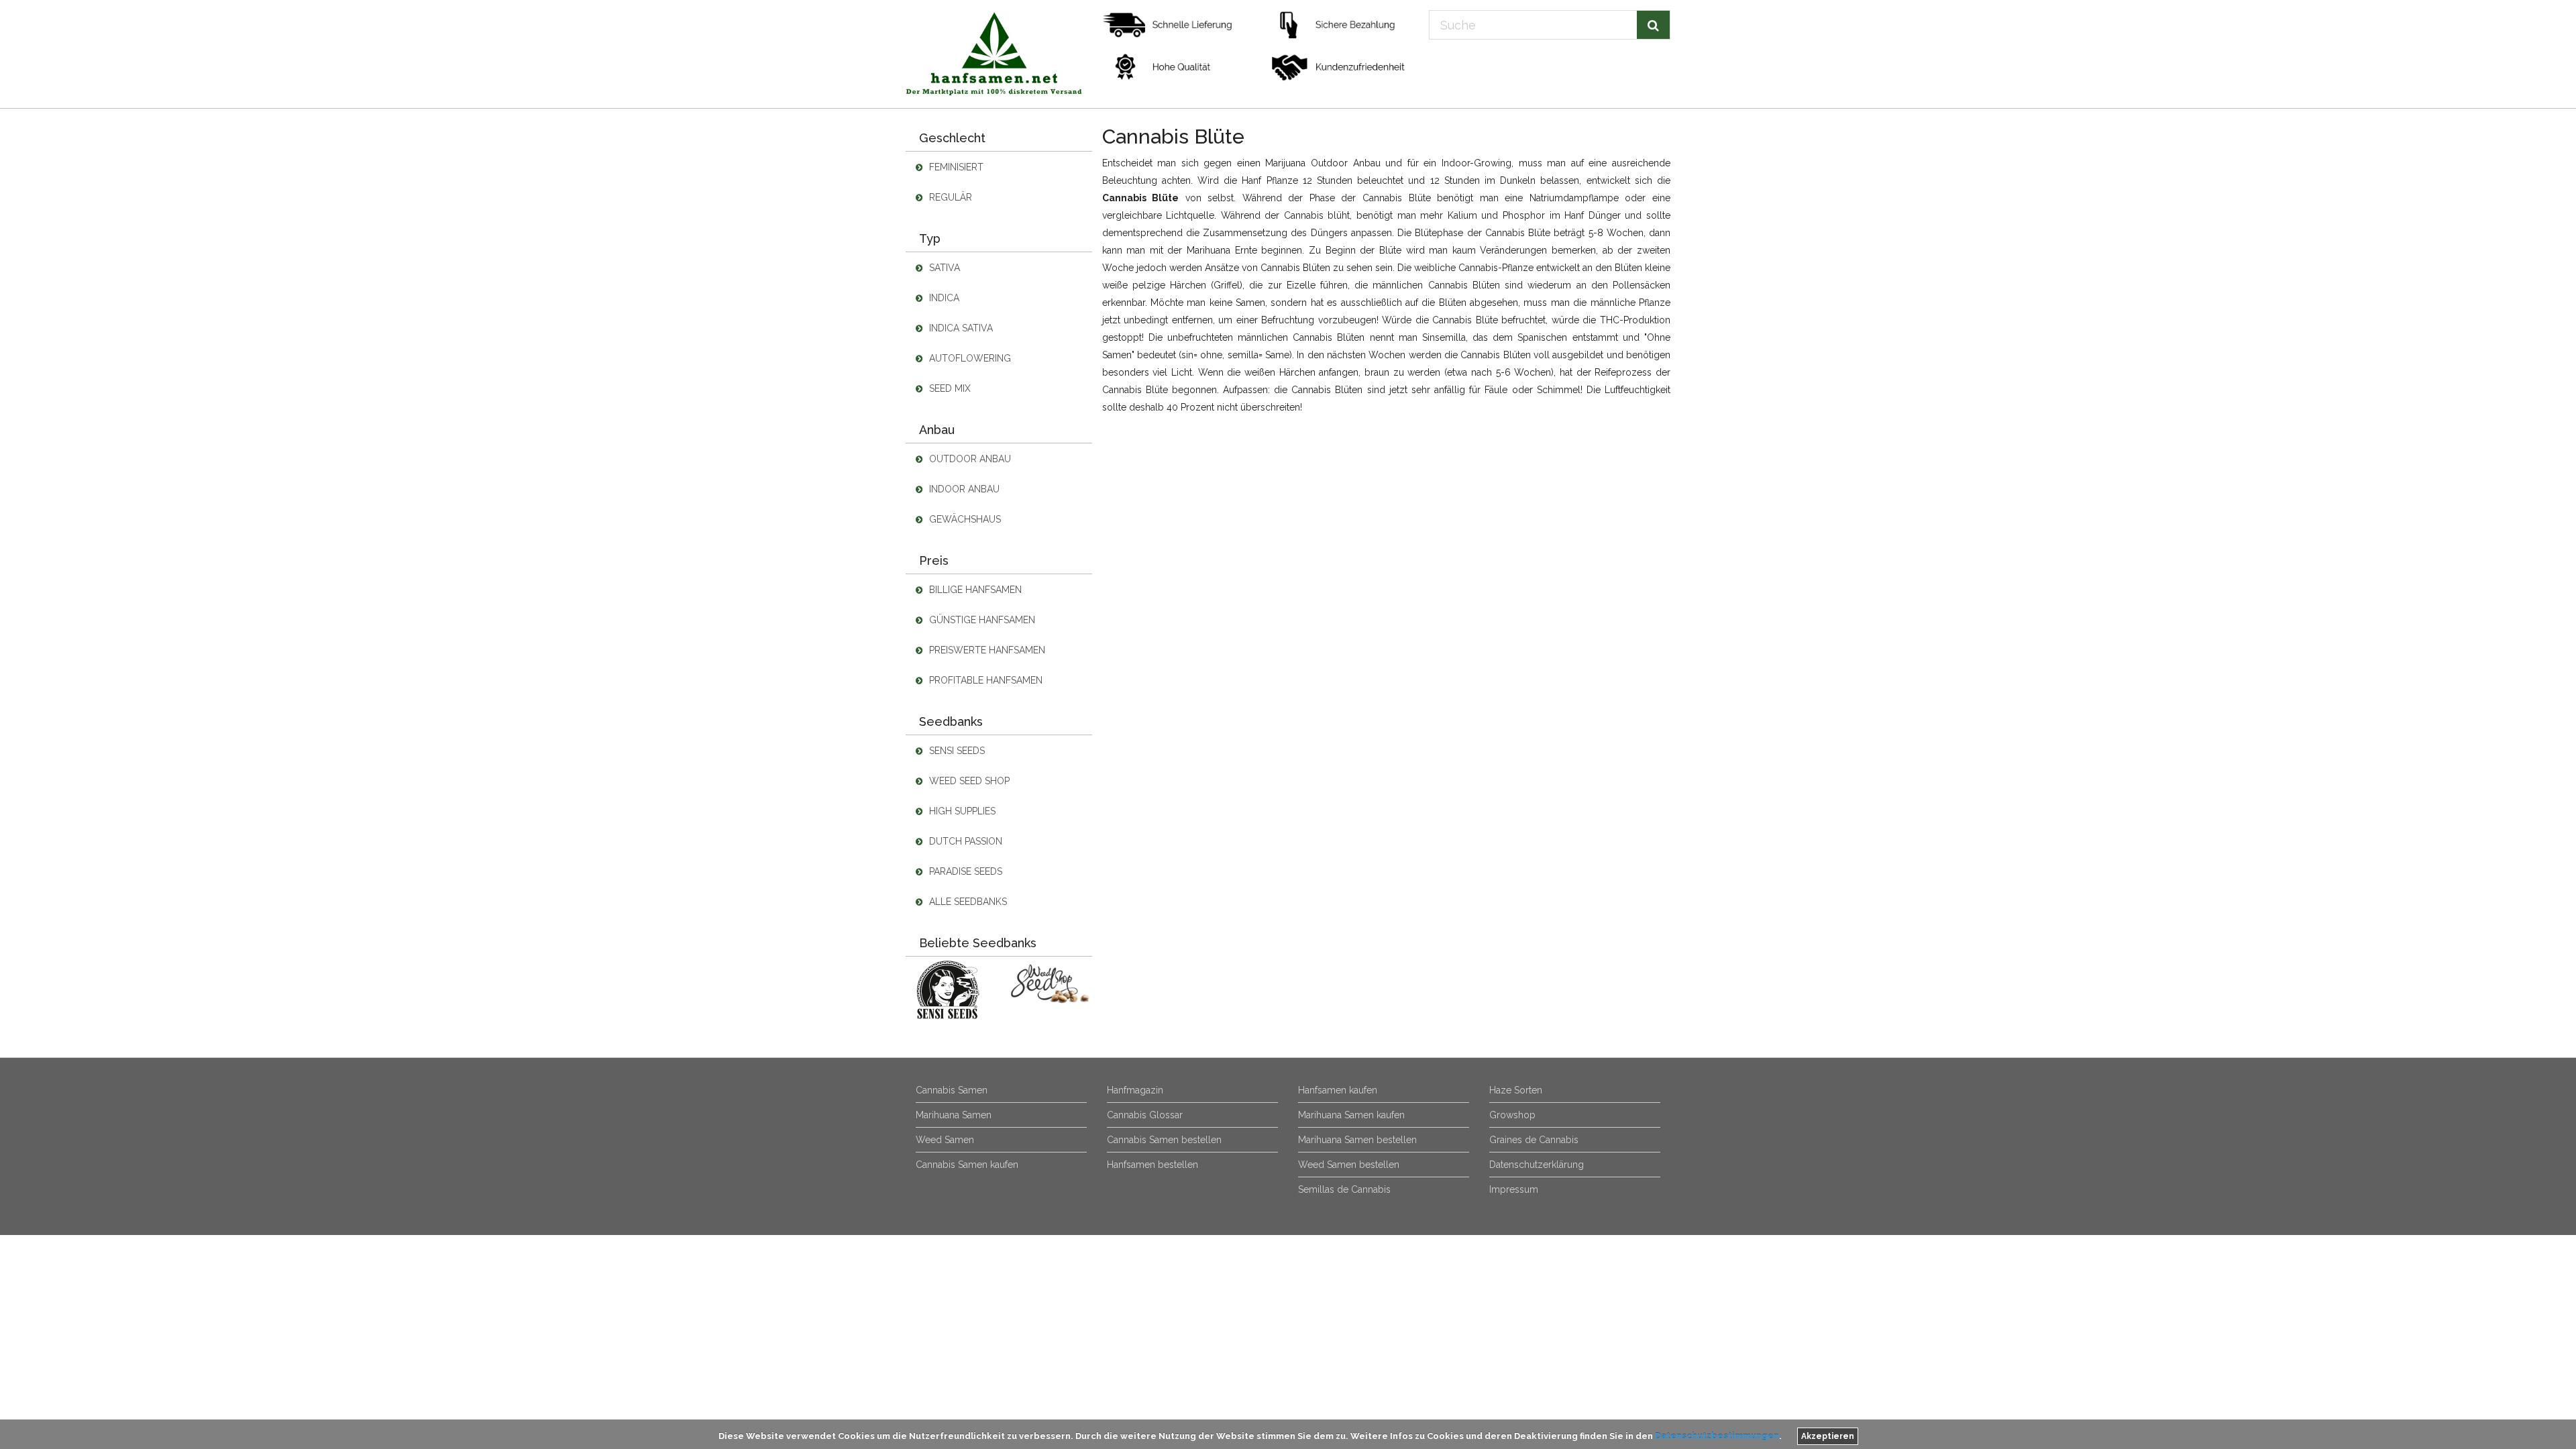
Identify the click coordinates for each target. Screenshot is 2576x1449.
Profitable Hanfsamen (984, 680)
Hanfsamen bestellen (1152, 1165)
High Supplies (961, 811)
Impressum (1514, 1189)
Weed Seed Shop (968, 781)
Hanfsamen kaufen (1338, 1090)
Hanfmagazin (1135, 1090)
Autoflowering (969, 358)
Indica (943, 298)
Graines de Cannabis (1534, 1140)
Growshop (1512, 1115)
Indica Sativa (960, 328)
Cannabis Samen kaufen (967, 1165)
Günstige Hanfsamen (981, 620)
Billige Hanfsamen (974, 590)
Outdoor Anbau (969, 459)
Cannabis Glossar (1145, 1115)
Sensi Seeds (956, 751)
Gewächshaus (964, 519)
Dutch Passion (964, 841)
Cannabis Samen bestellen (1164, 1140)
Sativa (943, 268)
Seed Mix (949, 388)
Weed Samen (945, 1140)
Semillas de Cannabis (1344, 1189)
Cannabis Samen (952, 1090)
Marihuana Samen (954, 1115)
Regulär (949, 197)
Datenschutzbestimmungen (1717, 1436)
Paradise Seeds (964, 871)
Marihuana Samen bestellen (1357, 1140)
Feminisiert (955, 167)
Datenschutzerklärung (1537, 1165)
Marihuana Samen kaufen (1351, 1115)
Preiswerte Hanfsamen (986, 650)
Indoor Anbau (963, 489)
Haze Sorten (1516, 1090)
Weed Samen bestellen (1349, 1165)
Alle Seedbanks (967, 902)
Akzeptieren (1828, 1436)
